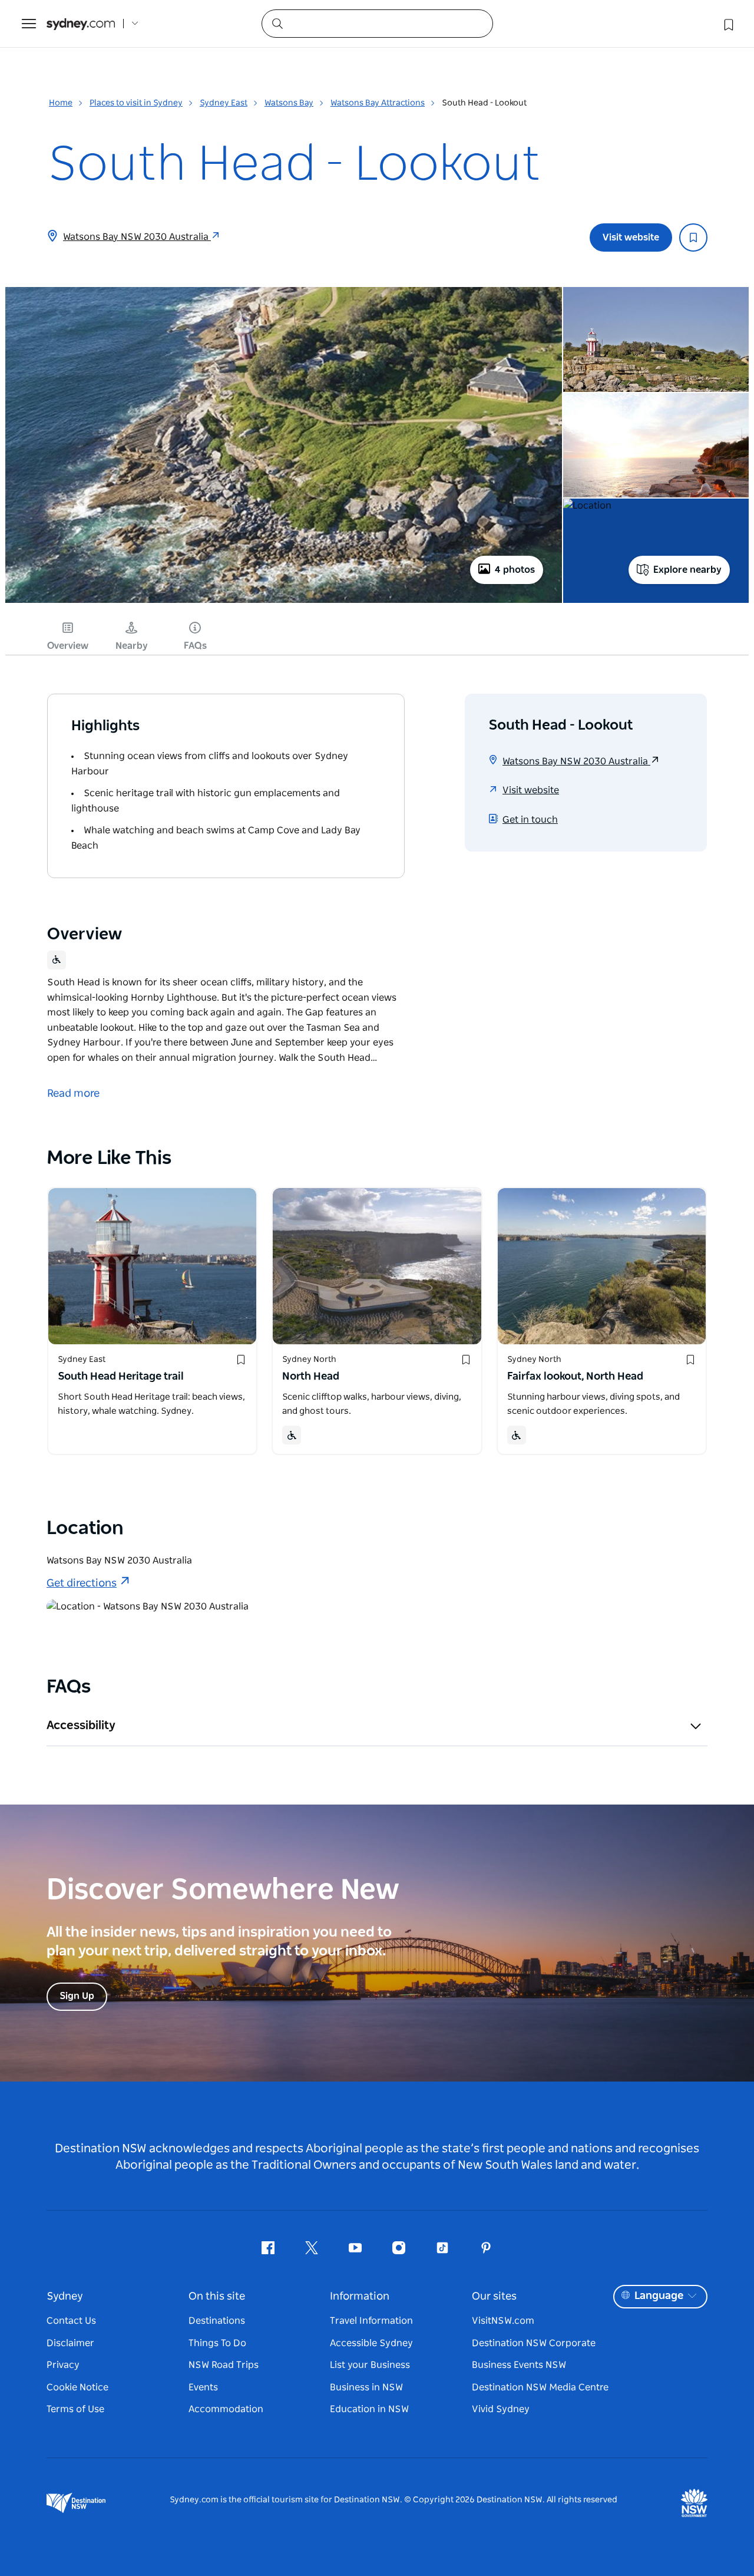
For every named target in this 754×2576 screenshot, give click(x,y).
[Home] (81, 24)
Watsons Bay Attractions (378, 103)
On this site (217, 2297)
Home (61, 103)
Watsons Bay (289, 103)
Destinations (217, 2321)
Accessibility (81, 1726)
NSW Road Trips (224, 2365)
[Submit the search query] (277, 23)
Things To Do (217, 2343)
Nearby (132, 646)
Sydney (65, 2297)
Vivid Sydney (501, 2409)
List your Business (370, 2365)
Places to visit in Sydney (136, 103)
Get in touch (530, 820)
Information (360, 2297)
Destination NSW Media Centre (540, 2387)
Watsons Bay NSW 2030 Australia (137, 237)
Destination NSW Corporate (534, 2343)
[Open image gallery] (284, 602)
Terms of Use (75, 2409)
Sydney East (224, 103)
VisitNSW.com (503, 2321)
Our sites (494, 2297)
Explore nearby (687, 570)
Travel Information (371, 2321)
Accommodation (226, 2409)
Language (659, 2296)
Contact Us (71, 2321)
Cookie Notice (77, 2387)
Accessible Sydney (371, 2343)
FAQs (195, 646)
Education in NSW (369, 2409)
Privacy (63, 2365)
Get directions (82, 1584)
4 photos (515, 570)
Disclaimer (70, 2343)
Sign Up (77, 1996)
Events (203, 2387)
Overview (68, 646)
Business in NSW (366, 2387)
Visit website (631, 238)
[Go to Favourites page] (727, 24)
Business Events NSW (519, 2365)
